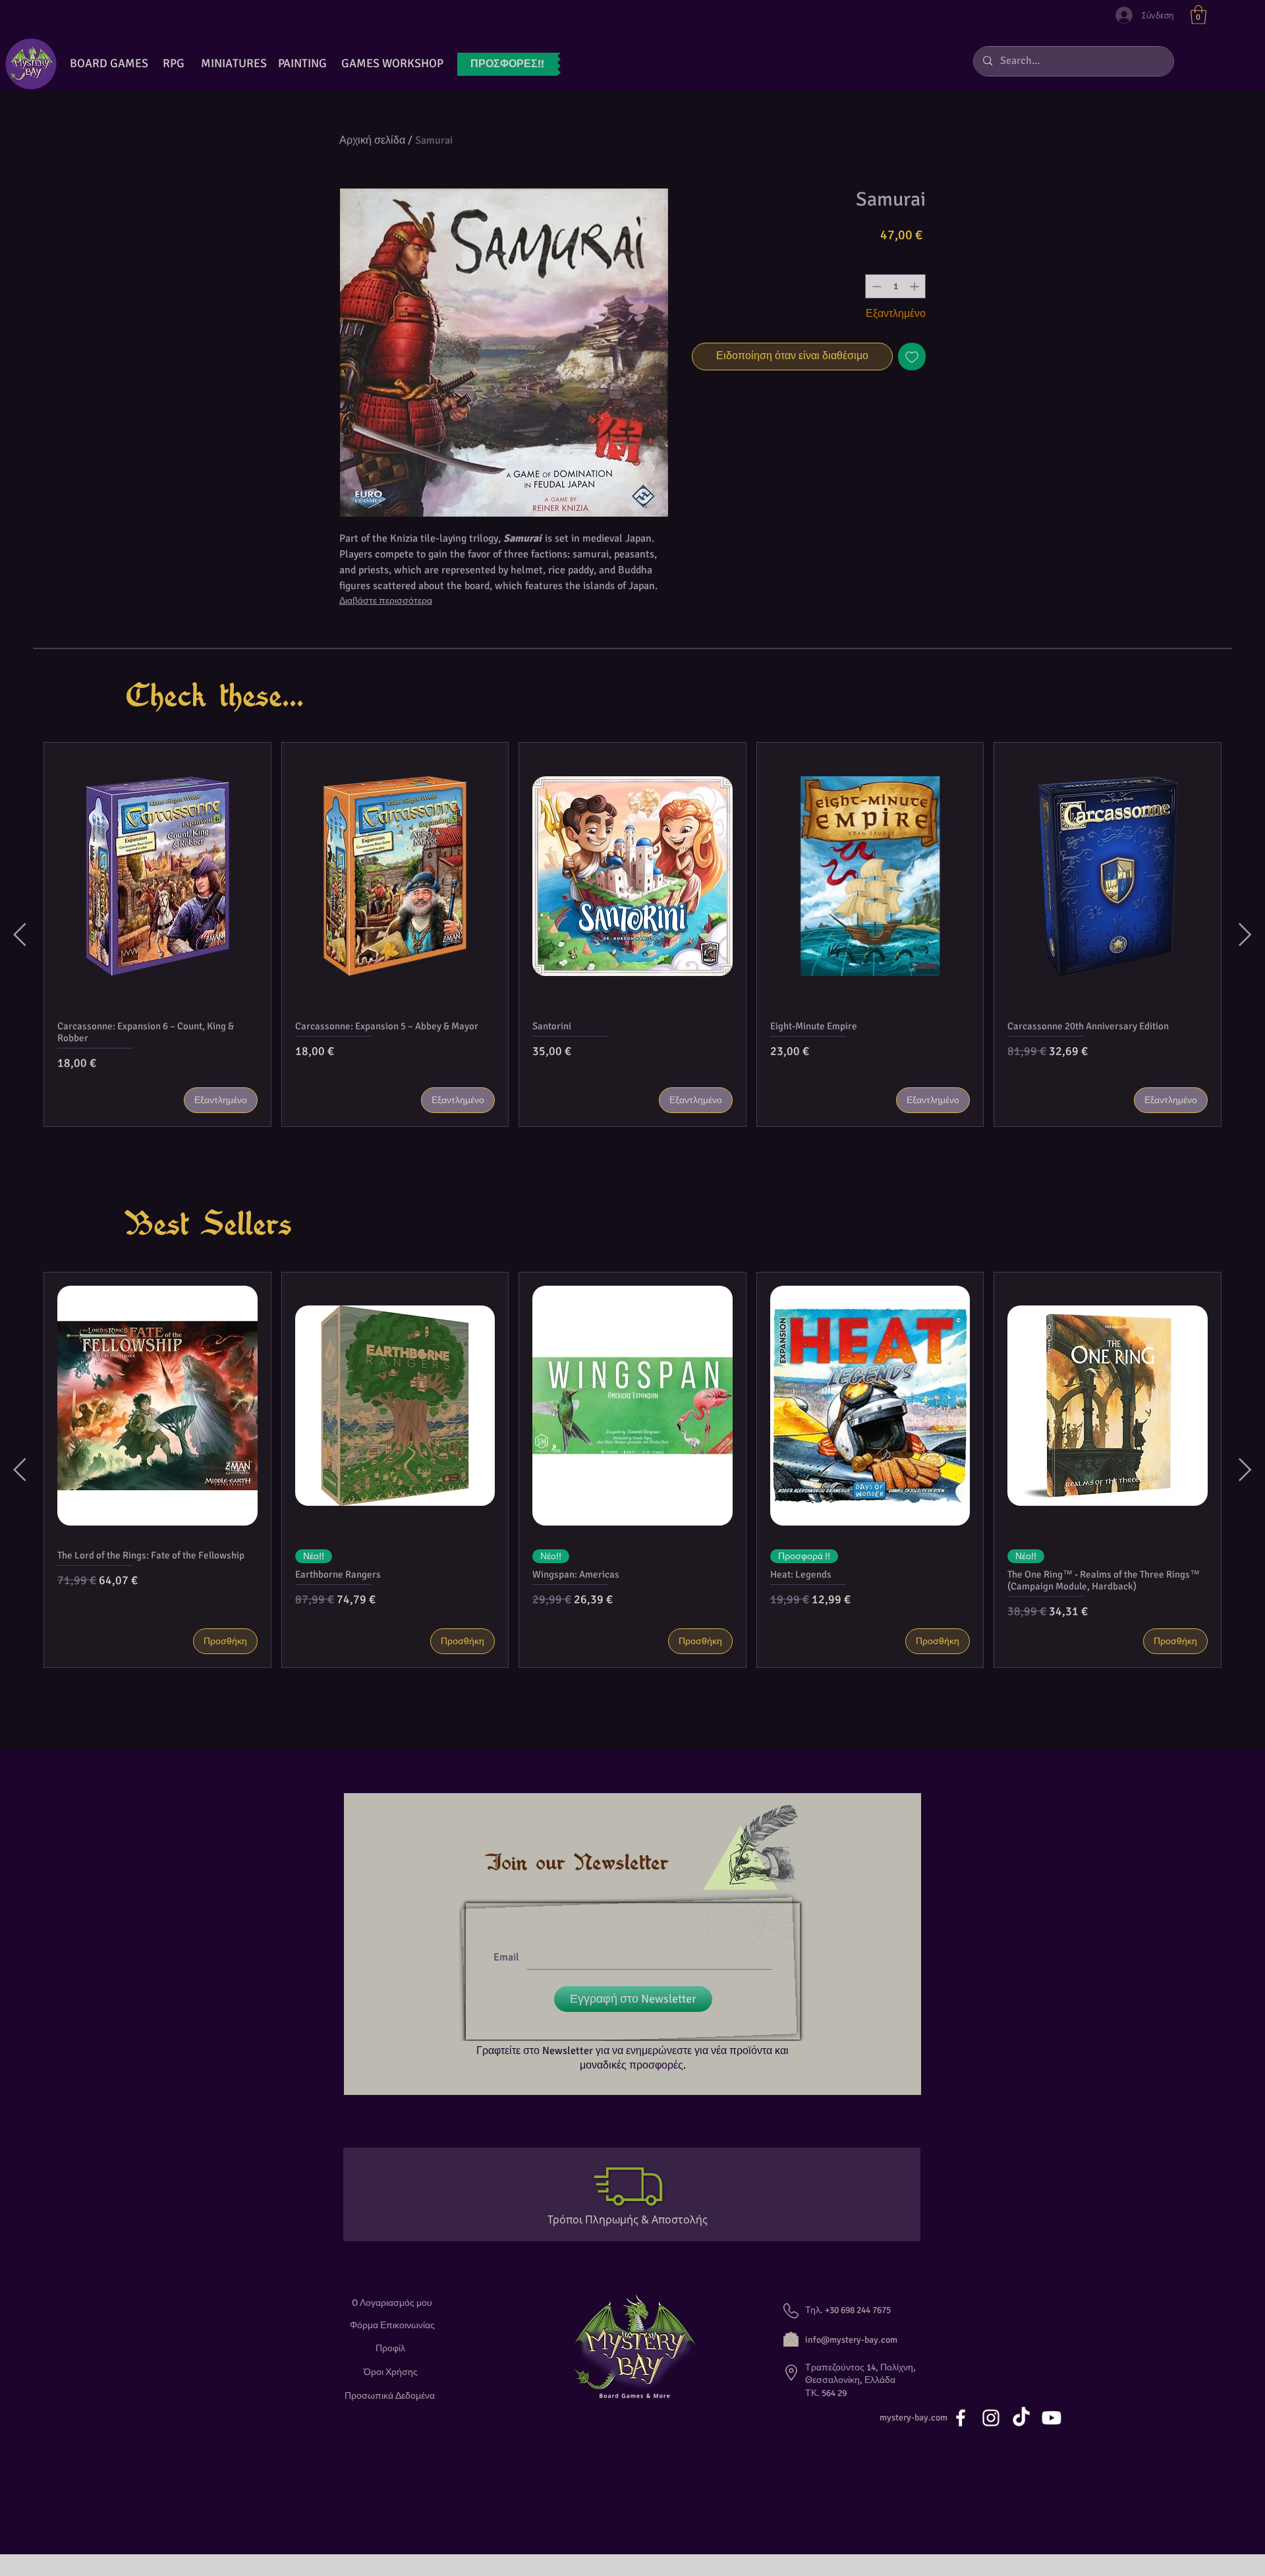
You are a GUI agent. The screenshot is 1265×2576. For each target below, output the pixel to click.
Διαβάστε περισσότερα (386, 601)
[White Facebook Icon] (961, 2418)
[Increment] (915, 286)
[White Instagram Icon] (991, 2418)
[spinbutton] (895, 286)
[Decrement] (875, 286)
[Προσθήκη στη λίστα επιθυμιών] (912, 357)
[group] (632, 934)
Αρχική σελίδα (372, 140)
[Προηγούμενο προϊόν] (20, 934)
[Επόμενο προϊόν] (1245, 934)
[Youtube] (1052, 2418)
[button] (1198, 15)
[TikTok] (1021, 2418)
